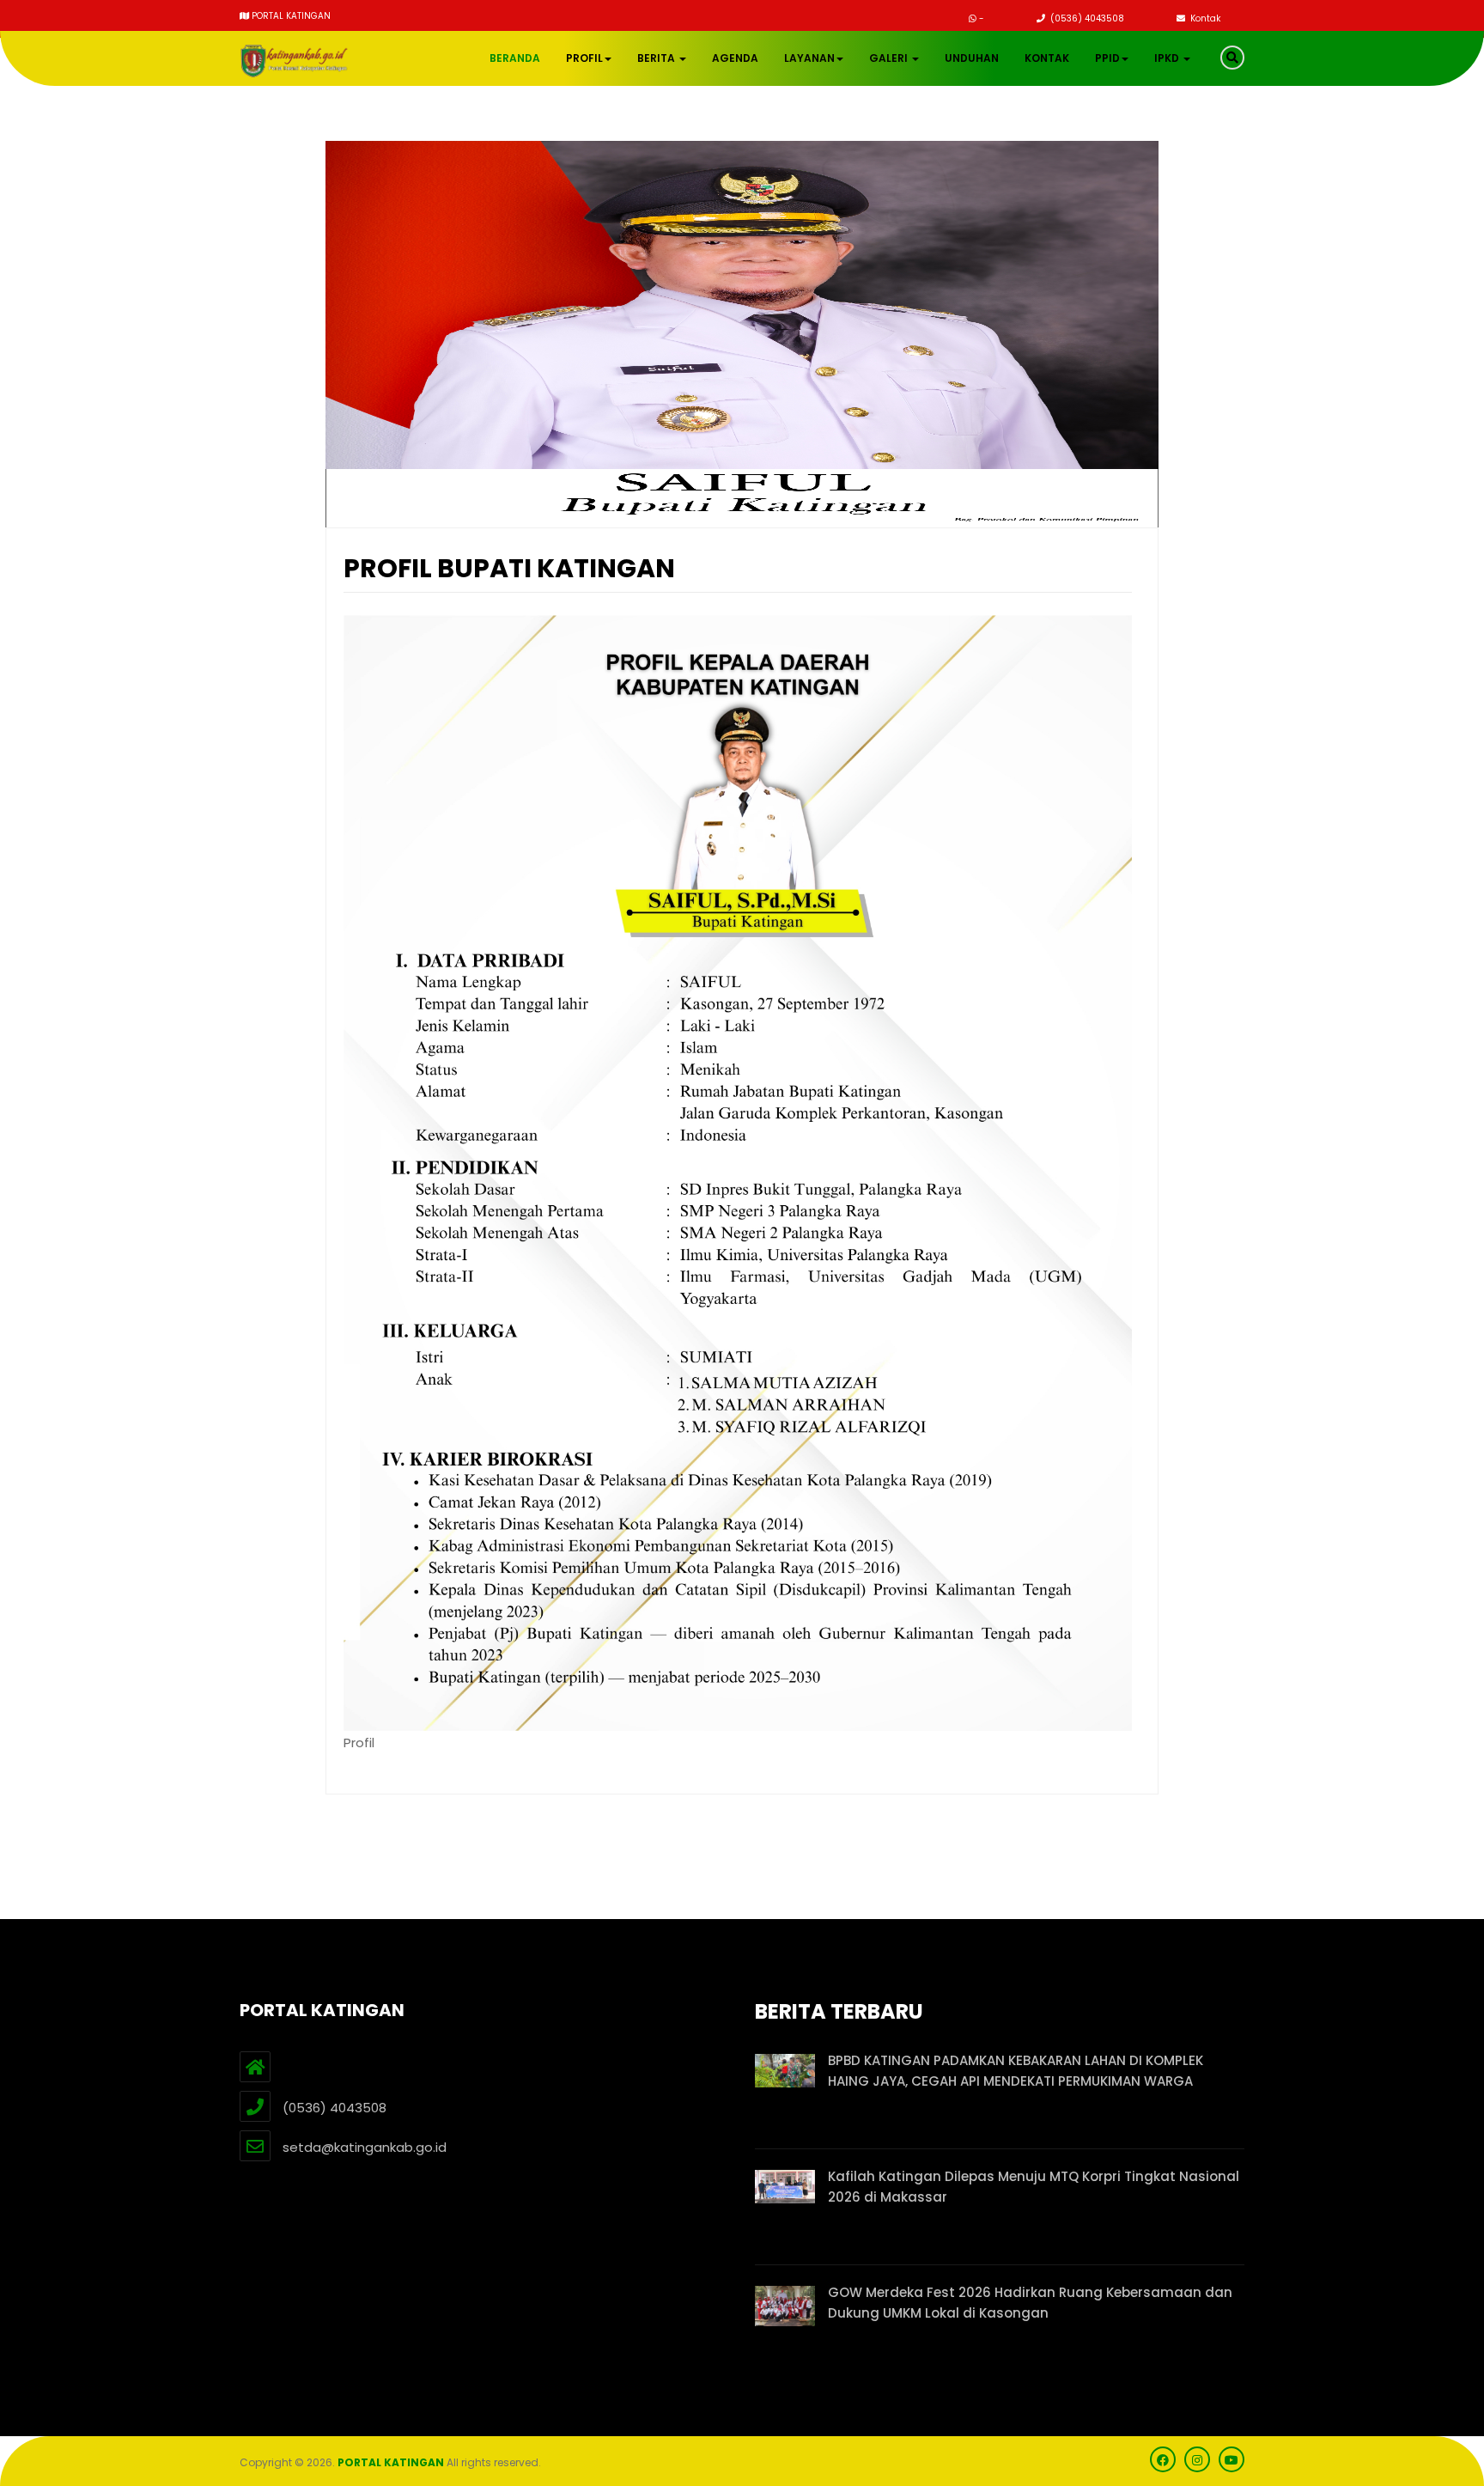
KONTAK (1047, 58)
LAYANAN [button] (809, 58)
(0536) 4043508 (1086, 18)
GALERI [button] (890, 58)
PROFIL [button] (584, 58)
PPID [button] (1107, 58)
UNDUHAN (972, 58)
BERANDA (515, 58)
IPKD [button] (1168, 58)
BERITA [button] (657, 58)
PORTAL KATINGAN (391, 2462)
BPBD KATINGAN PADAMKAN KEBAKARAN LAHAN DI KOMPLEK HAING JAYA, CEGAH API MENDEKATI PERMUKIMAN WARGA (1016, 2071)
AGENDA (735, 58)
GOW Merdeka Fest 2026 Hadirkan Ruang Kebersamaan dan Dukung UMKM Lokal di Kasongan (1030, 2303)
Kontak (1204, 18)
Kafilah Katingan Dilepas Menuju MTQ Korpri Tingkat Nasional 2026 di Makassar (1034, 2187)
